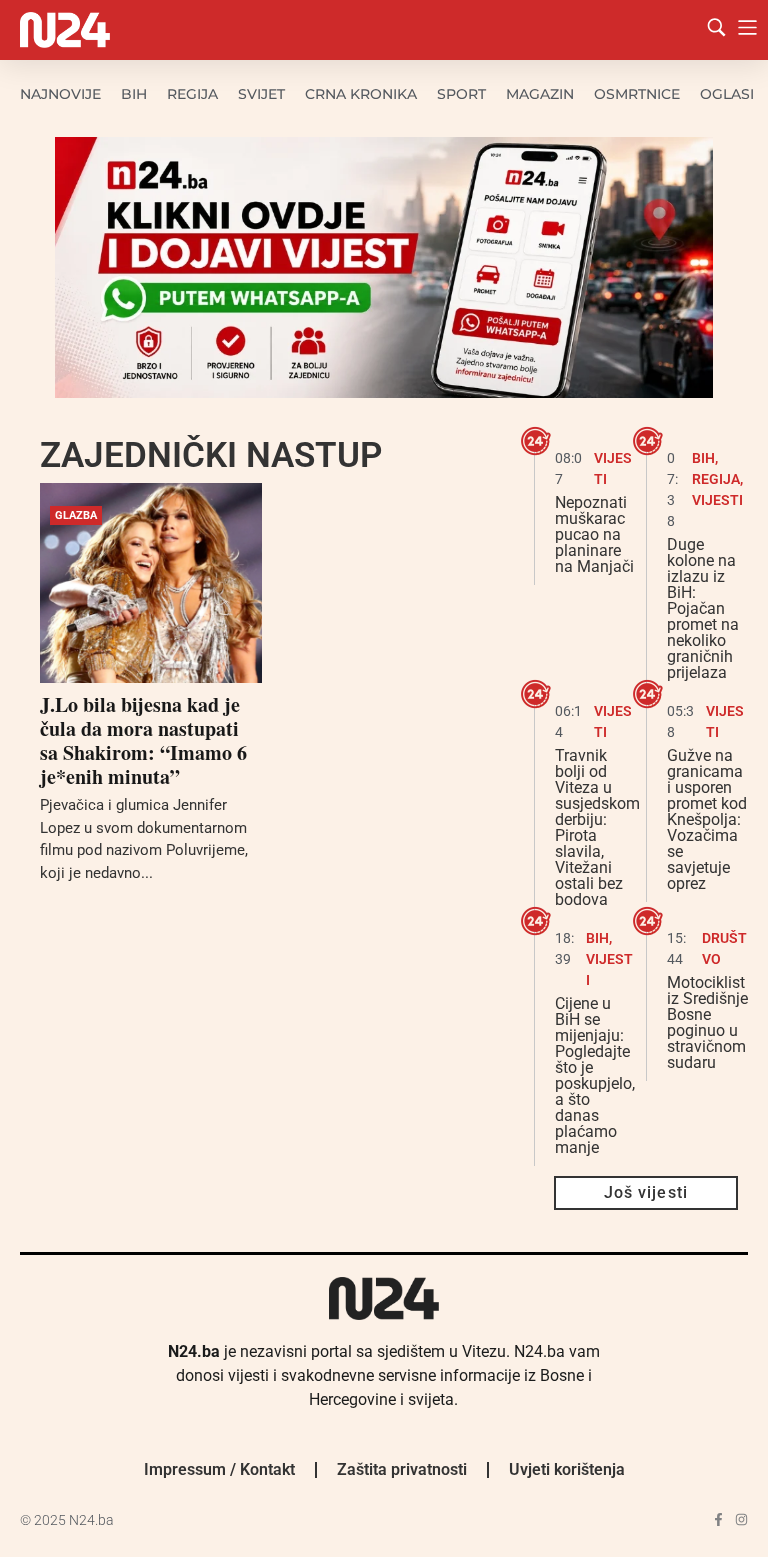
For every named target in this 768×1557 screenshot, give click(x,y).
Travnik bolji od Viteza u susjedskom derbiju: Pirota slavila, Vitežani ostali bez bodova (597, 827)
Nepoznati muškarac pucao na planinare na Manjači (594, 534)
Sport (461, 94)
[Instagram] (741, 1519)
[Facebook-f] (718, 1519)
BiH (134, 94)
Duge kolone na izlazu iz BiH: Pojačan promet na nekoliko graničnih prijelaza (703, 608)
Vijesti (717, 500)
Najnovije (60, 94)
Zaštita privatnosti (402, 1469)
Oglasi (727, 94)
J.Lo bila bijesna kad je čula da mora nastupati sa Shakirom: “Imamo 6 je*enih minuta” (143, 740)
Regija (192, 94)
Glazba (76, 515)
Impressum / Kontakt (219, 1469)
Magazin (540, 94)
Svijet (261, 94)
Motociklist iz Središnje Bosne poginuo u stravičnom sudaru (707, 1022)
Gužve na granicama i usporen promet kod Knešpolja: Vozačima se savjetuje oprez (707, 819)
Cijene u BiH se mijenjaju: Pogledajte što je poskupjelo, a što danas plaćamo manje (595, 1075)
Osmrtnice (637, 94)
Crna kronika (361, 94)
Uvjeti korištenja (567, 1469)
